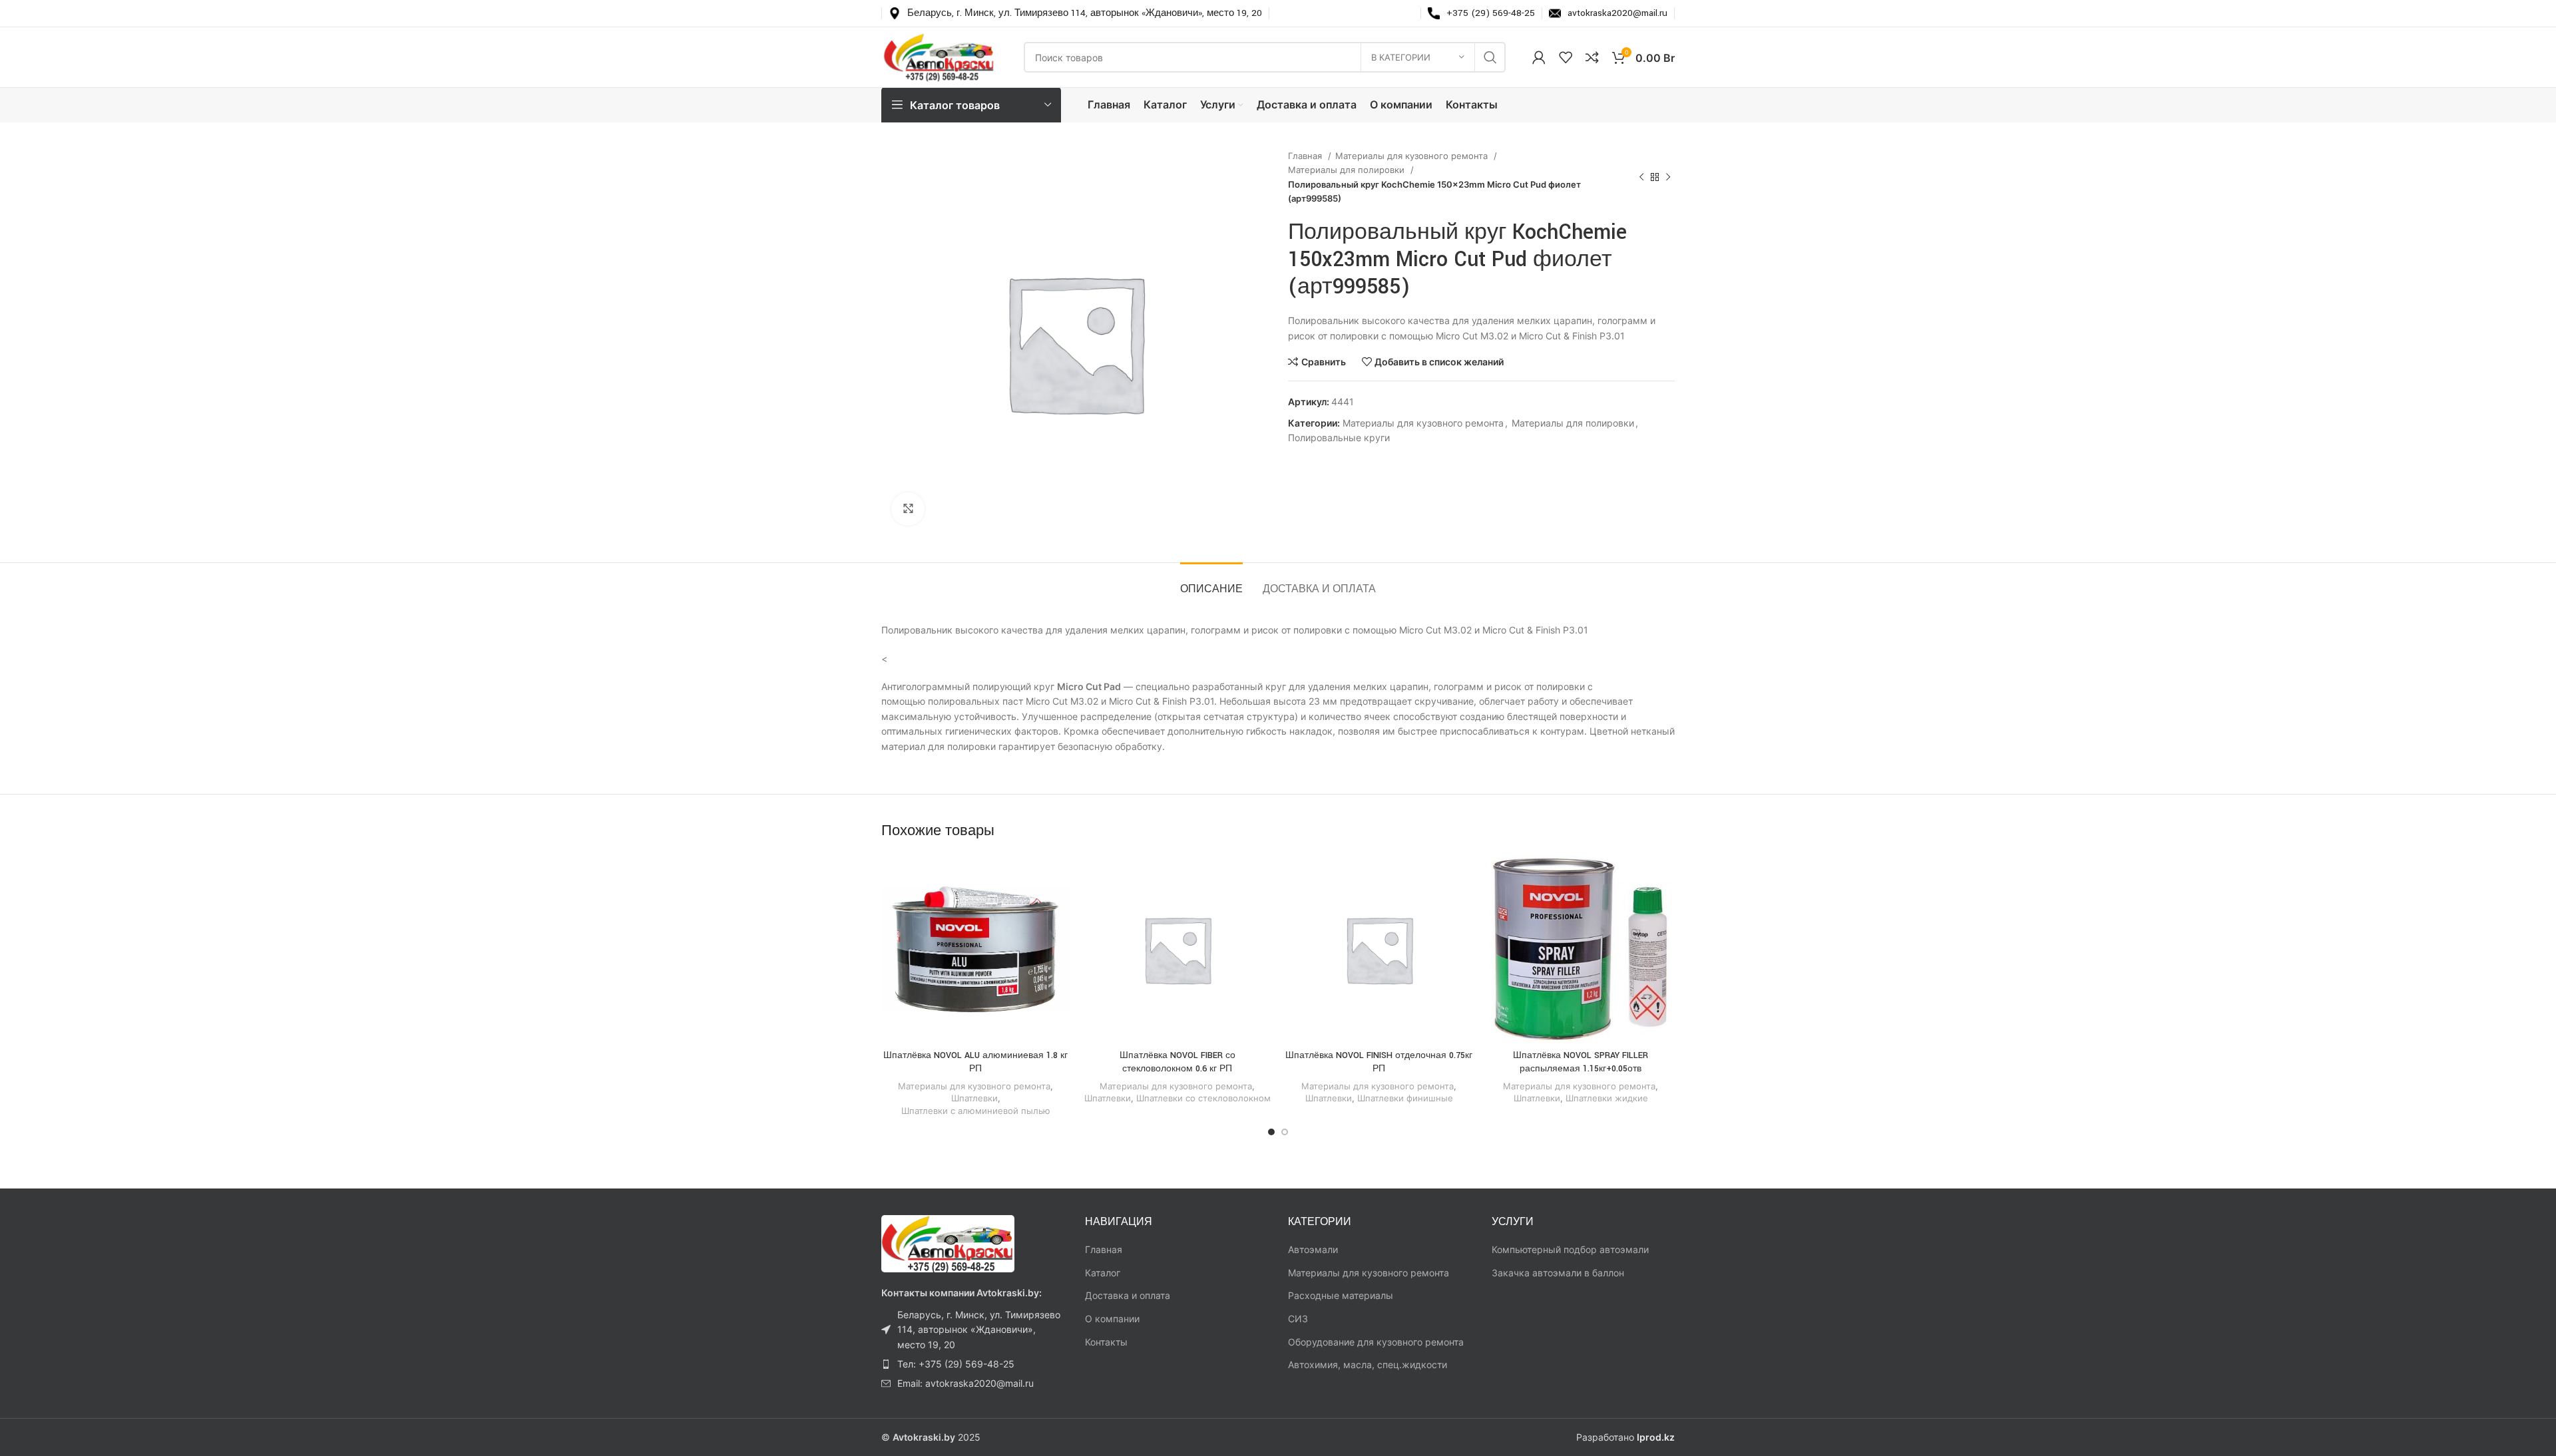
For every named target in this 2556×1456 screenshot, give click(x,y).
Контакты (1106, 1342)
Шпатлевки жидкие (1607, 1098)
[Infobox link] (1075, 13)
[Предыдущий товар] (1641, 178)
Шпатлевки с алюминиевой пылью (976, 1111)
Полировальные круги (1339, 438)
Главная (1306, 156)
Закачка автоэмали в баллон (1558, 1273)
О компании (1112, 1319)
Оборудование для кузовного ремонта (1376, 1342)
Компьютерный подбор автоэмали (1570, 1249)
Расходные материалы (1341, 1295)
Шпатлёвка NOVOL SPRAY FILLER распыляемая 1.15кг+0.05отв (1581, 1062)
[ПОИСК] (1490, 57)
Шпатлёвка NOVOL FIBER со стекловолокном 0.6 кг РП (1177, 1062)
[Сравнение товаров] (1592, 57)
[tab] (1211, 583)
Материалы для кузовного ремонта (1413, 156)
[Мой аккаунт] (1539, 57)
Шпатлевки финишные (1405, 1098)
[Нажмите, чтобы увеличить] (908, 509)
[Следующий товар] (1668, 178)
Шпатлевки (974, 1098)
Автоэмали (1313, 1249)
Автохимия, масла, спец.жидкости (1368, 1365)
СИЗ (1298, 1319)
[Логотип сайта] (939, 56)
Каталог (1103, 1273)
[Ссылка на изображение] (948, 1243)
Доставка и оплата (1128, 1295)
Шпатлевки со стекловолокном (1203, 1098)
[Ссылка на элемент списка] (973, 1330)
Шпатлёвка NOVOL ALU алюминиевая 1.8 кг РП (975, 1062)
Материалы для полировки (1348, 170)
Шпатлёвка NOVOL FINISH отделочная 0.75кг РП (1379, 1062)
